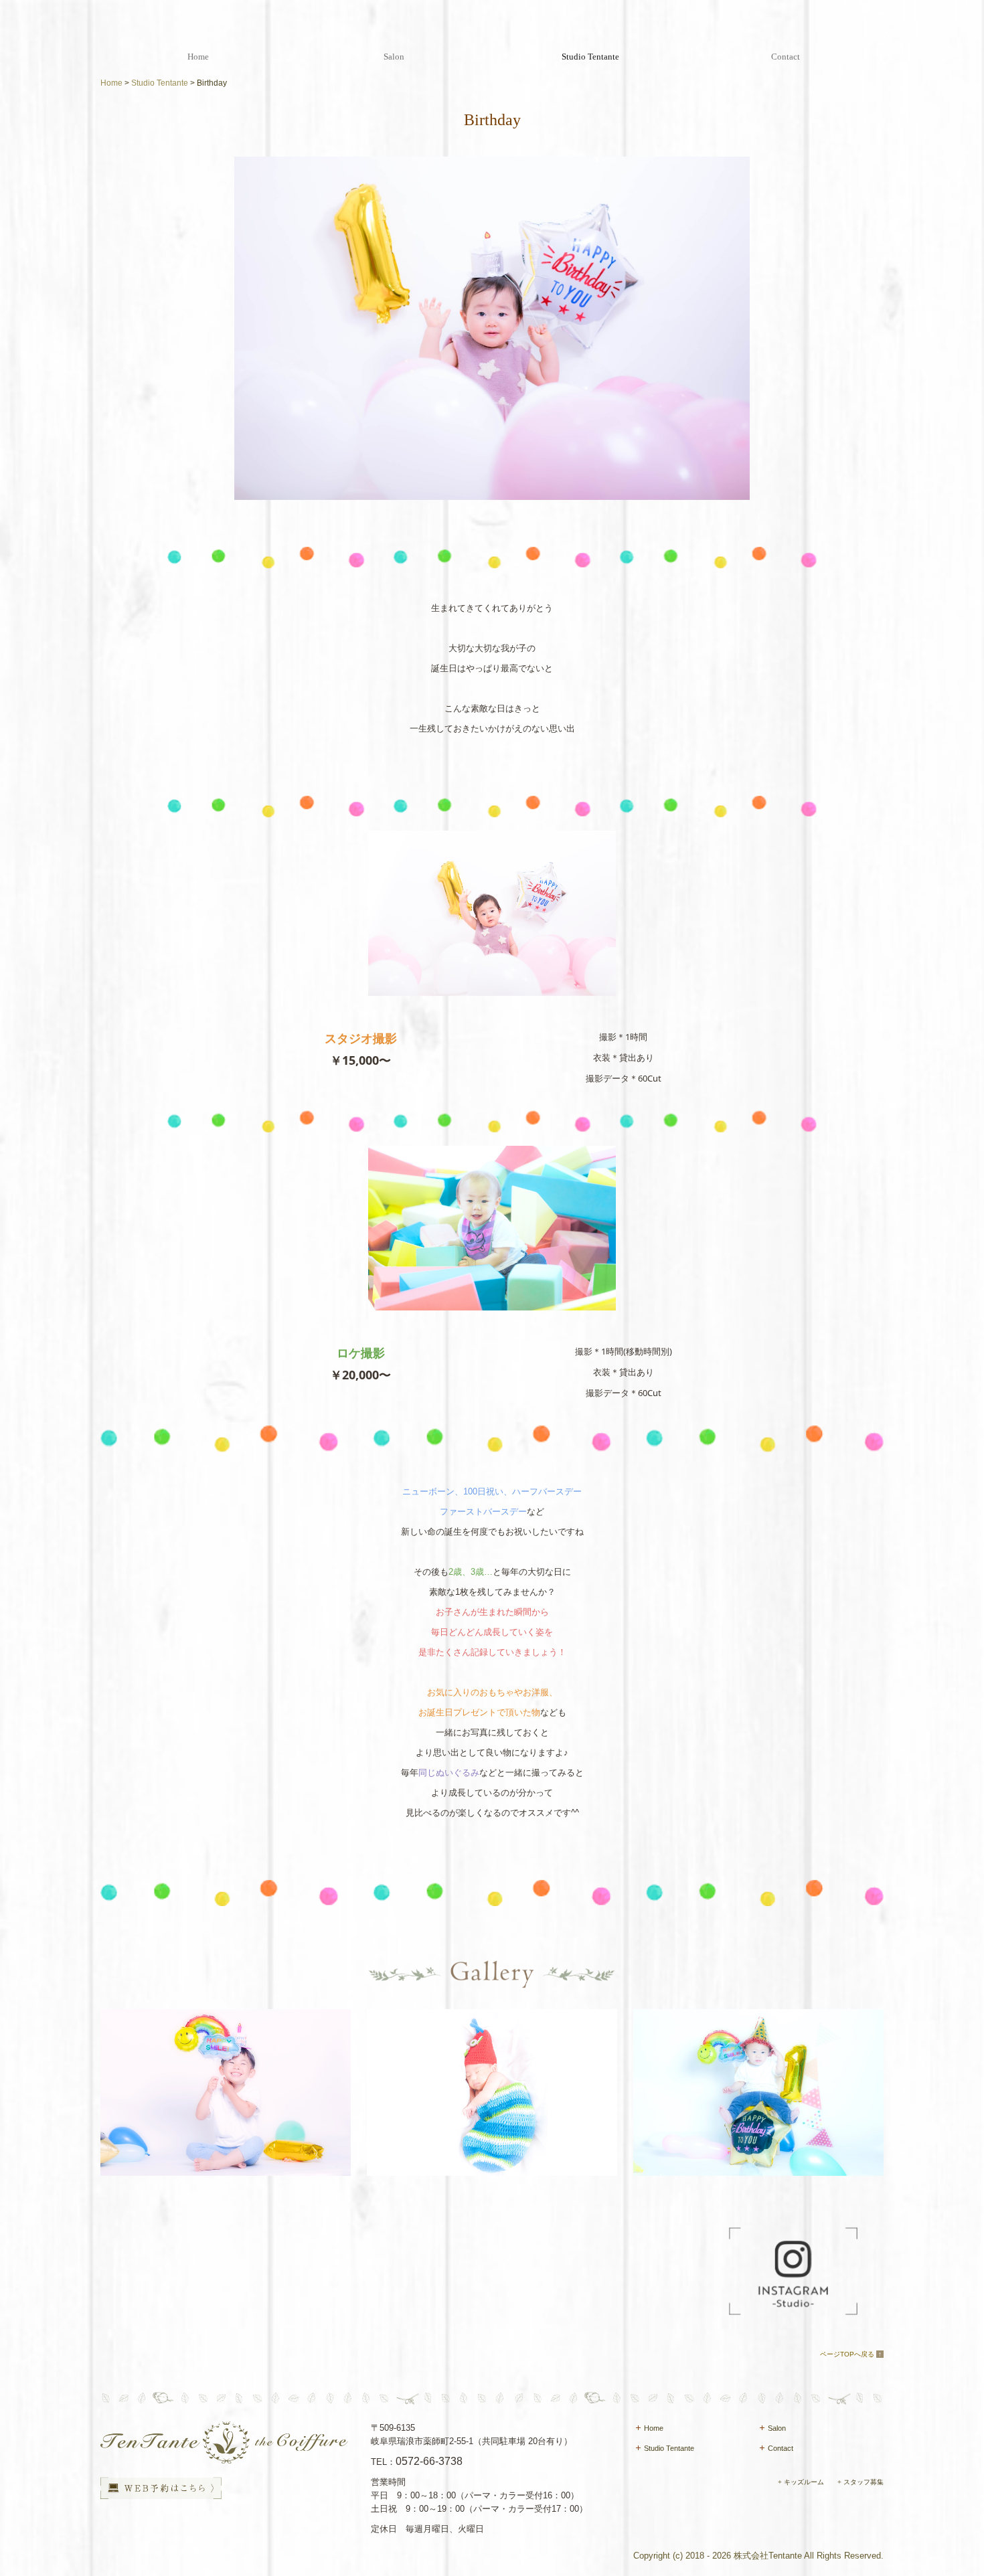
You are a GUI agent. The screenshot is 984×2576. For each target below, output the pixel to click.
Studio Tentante (590, 57)
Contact (786, 57)
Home (198, 57)
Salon (394, 57)
